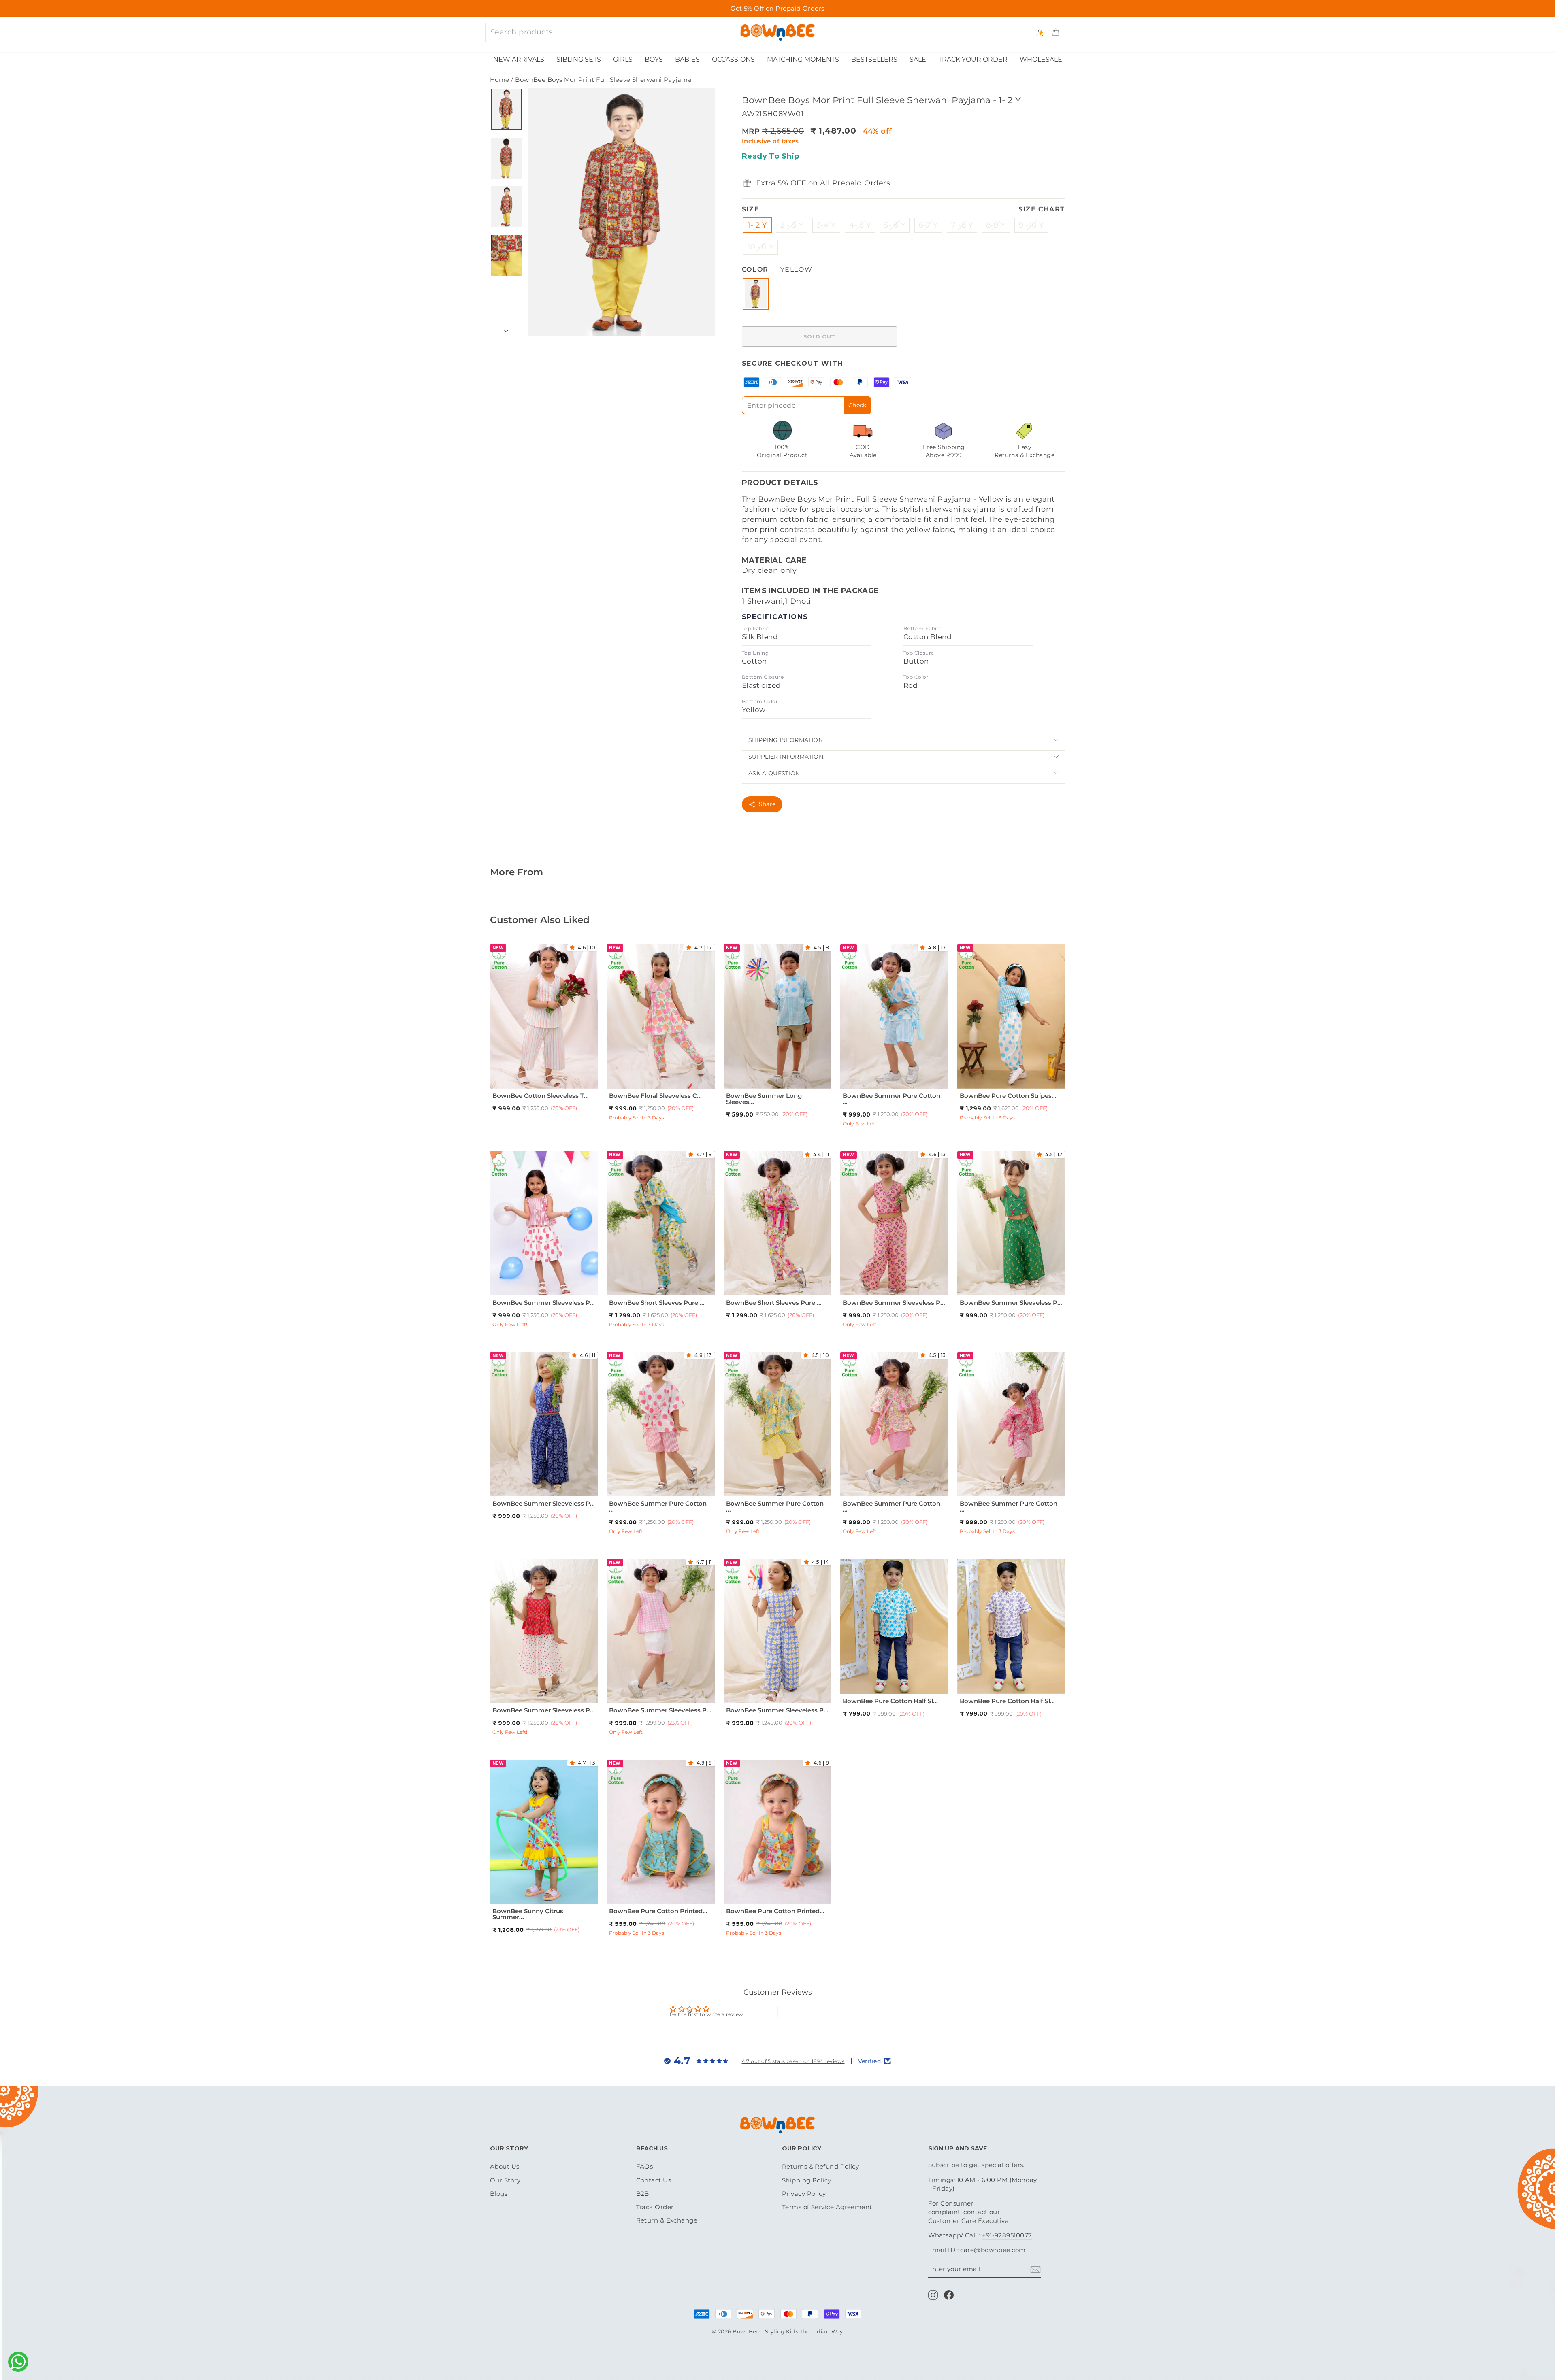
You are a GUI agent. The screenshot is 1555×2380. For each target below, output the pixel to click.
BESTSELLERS (874, 59)
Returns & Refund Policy (820, 2166)
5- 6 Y (895, 225)
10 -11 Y (761, 247)
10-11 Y (902, 1084)
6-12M (857, 1679)
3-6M (652, 1889)
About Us (505, 2166)
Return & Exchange (667, 2220)
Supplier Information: (787, 757)
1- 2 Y (757, 225)
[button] (574, 948)
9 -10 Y (1031, 225)
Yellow (756, 294)
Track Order (655, 2207)
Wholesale (1041, 59)
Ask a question (774, 773)
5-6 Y (581, 1073)
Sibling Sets (579, 59)
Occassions (733, 59)
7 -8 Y (962, 225)
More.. (562, 1084)
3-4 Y (826, 225)
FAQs (645, 2166)
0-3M (633, 1889)
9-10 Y (660, 1290)
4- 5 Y (860, 225)
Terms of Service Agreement (827, 2207)
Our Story (505, 2180)
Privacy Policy (804, 2194)
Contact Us (654, 2180)
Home (500, 80)
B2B (643, 2194)
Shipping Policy (807, 2180)
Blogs (499, 2194)
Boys (654, 59)
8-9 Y (996, 225)
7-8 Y (542, 1084)
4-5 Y (562, 1073)
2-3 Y (524, 1073)
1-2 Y (506, 1073)
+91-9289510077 (1007, 2235)
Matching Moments (803, 59)
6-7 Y (928, 225)
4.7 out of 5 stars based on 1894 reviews (793, 2061)
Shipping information (786, 740)
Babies (687, 59)
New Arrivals (519, 59)
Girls (623, 59)
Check (857, 405)
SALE (918, 59)
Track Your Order (973, 59)
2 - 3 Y (792, 225)
